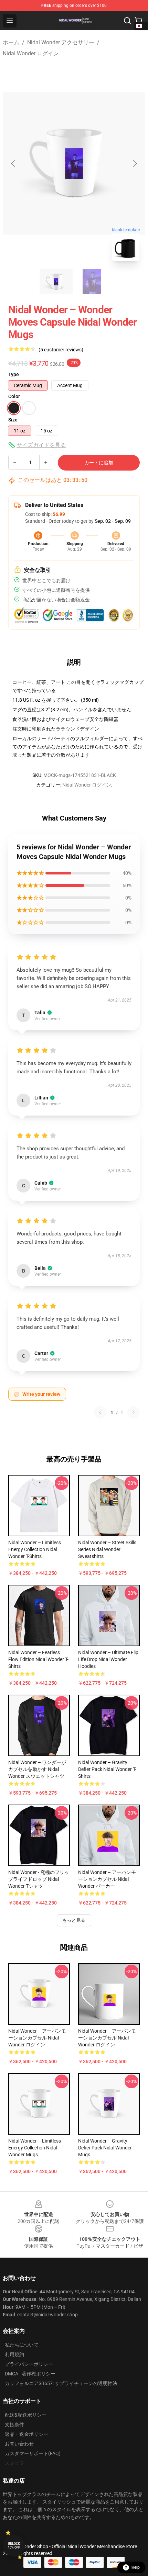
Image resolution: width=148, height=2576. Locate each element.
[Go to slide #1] (56, 282)
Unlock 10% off (14, 2546)
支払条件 (14, 2425)
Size (13, 420)
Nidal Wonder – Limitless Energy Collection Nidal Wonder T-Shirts (35, 1549)
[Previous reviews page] (100, 1412)
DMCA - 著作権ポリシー (30, 2374)
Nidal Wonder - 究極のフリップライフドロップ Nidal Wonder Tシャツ (39, 1879)
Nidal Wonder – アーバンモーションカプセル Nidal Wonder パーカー (107, 1879)
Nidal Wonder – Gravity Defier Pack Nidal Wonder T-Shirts (107, 1769)
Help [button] (136, 2567)
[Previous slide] (13, 163)
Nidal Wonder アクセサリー (61, 42)
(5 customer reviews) (61, 350)
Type (14, 374)
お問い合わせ (19, 2444)
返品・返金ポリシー (27, 2434)
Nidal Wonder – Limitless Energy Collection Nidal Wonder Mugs (35, 2148)
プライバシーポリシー (29, 2364)
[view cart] (138, 21)
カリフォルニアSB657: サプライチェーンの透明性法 (61, 2383)
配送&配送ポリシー (26, 2415)
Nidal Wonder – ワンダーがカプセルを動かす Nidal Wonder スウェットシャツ (37, 1769)
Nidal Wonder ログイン (31, 53)
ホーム (11, 42)
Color (14, 396)
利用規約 (14, 2354)
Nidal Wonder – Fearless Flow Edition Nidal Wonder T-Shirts (38, 1659)
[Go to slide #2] (92, 282)
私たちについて (22, 2345)
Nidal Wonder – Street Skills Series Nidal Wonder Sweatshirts (107, 1549)
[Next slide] (135, 163)
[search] (127, 21)
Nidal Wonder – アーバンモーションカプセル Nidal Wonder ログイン (37, 2038)
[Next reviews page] (134, 1412)
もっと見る (74, 1920)
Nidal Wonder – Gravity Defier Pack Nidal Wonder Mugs (105, 2148)
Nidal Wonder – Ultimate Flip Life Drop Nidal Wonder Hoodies (108, 1659)
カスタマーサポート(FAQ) (33, 2453)
